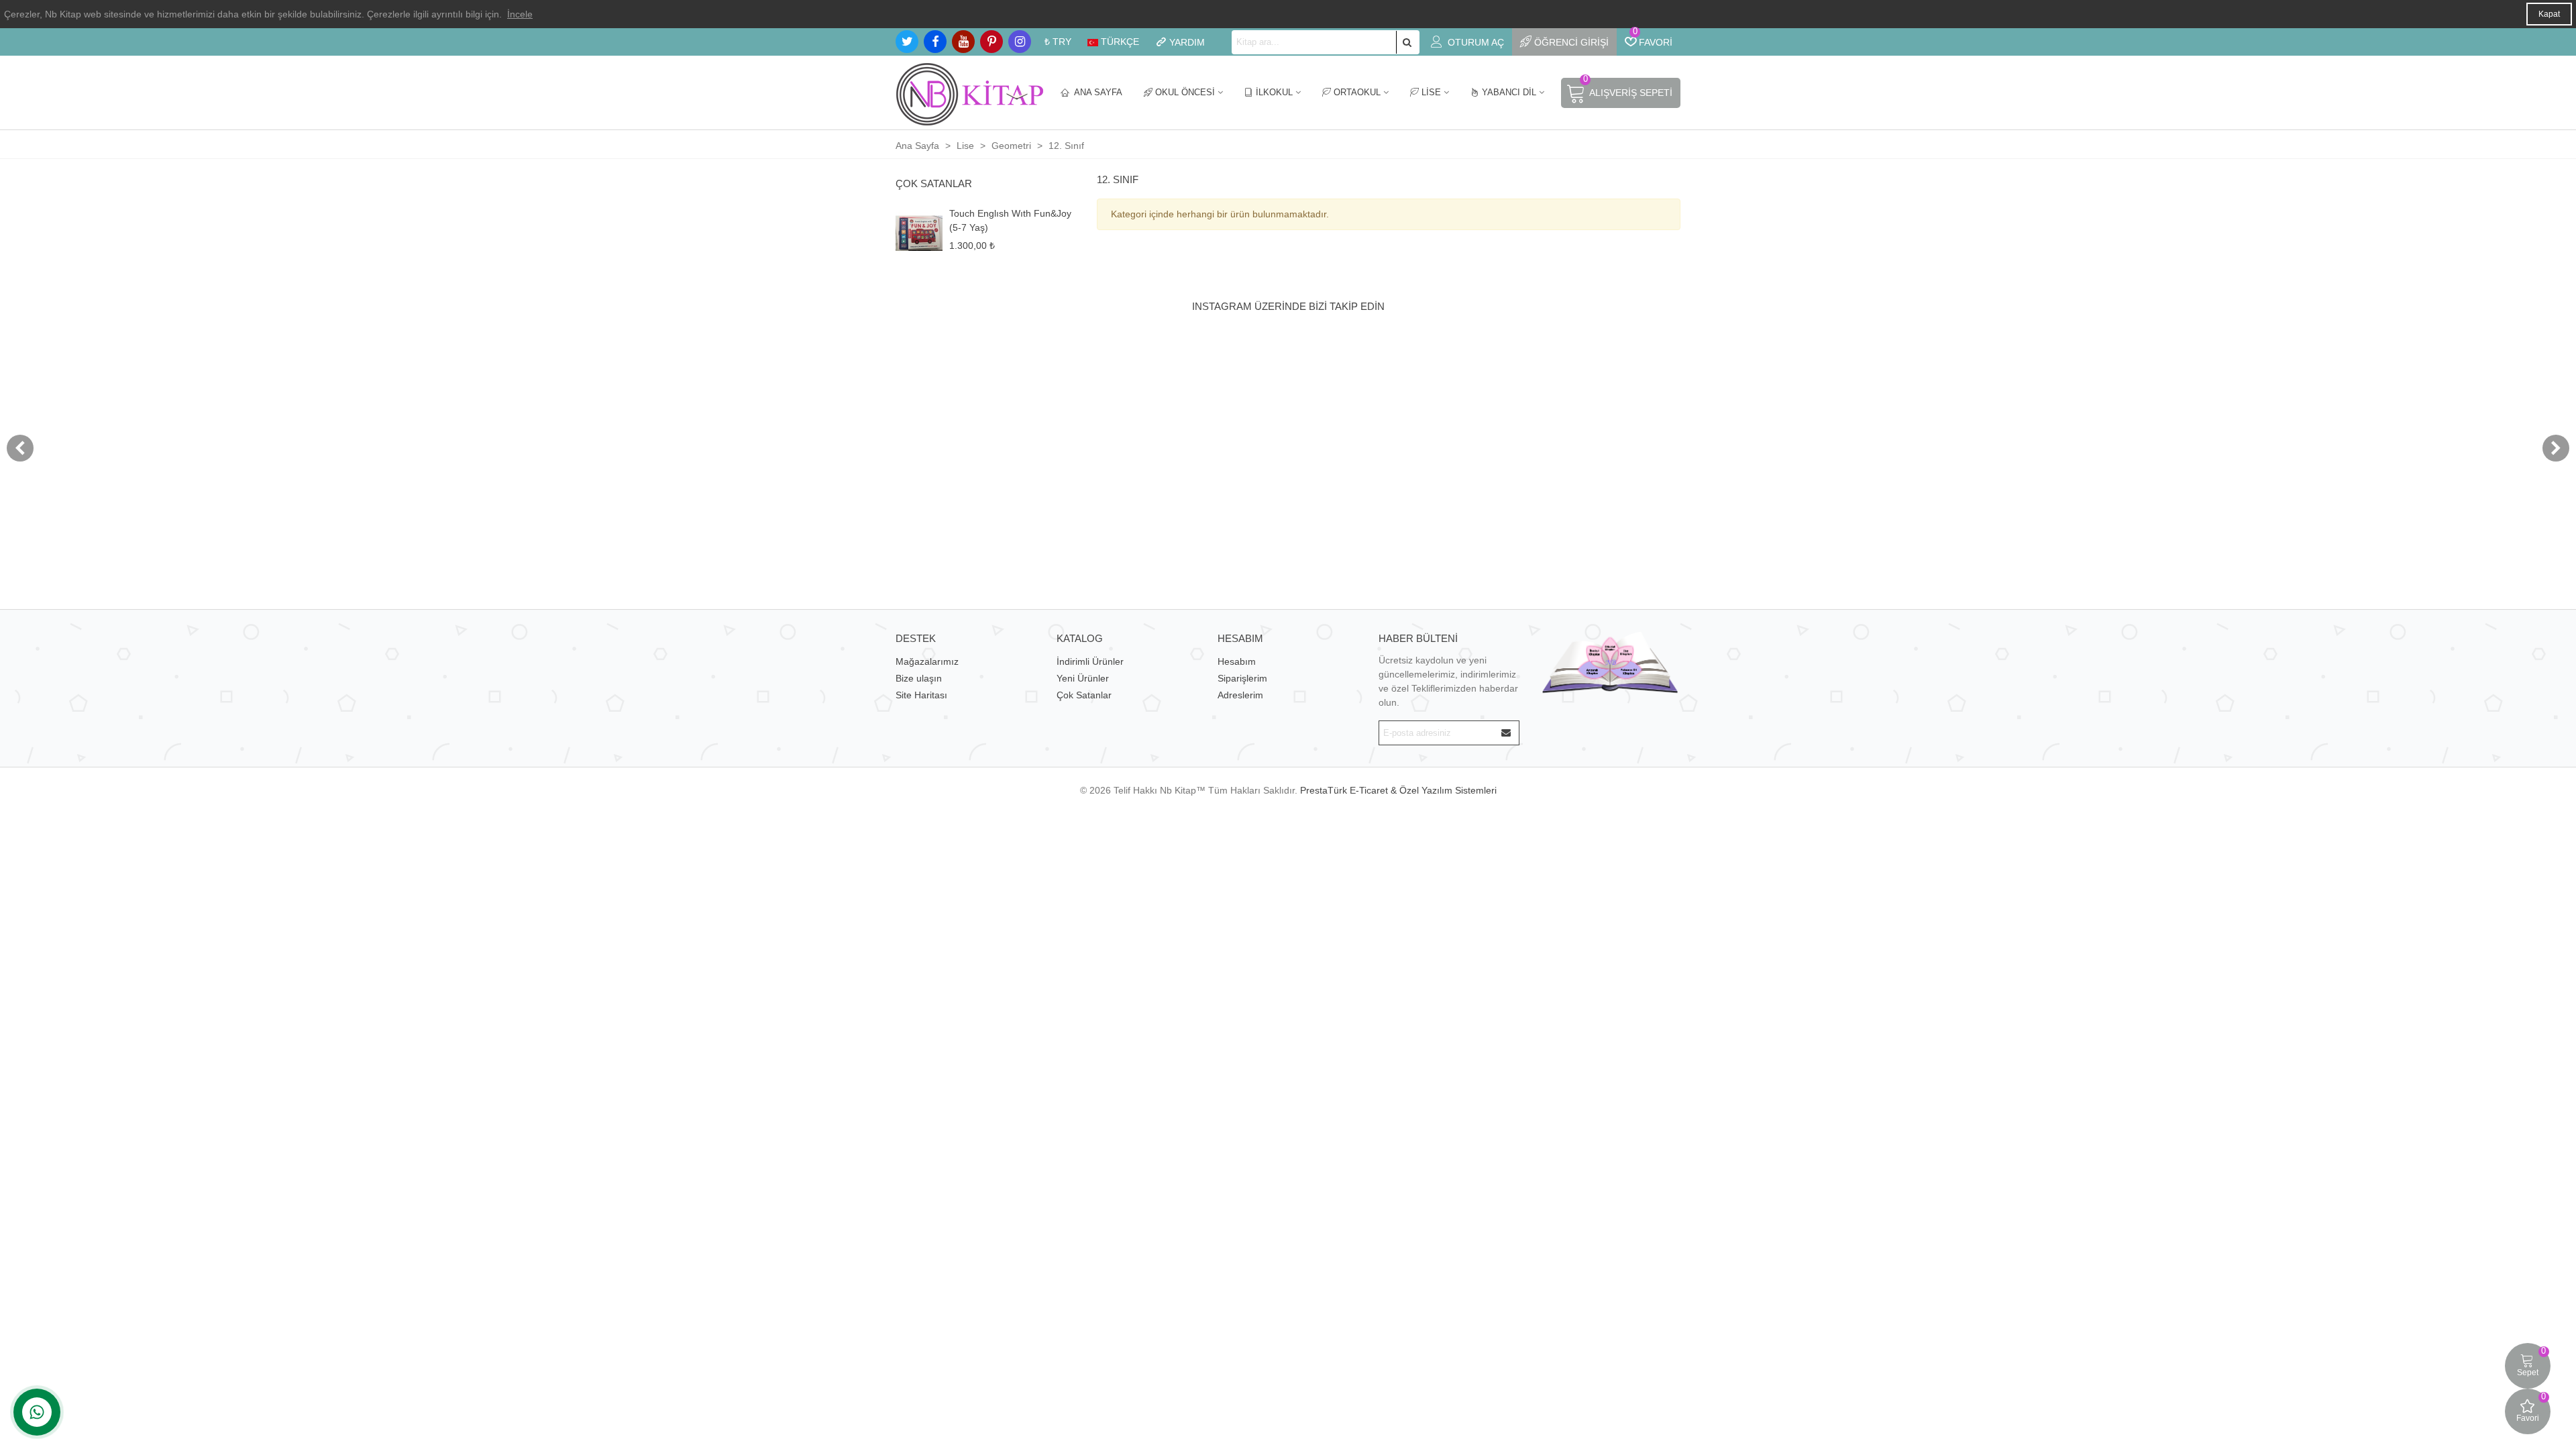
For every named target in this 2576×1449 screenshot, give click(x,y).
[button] (2556, 448)
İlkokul (1274, 92)
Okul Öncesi (1185, 92)
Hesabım (1237, 661)
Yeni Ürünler (1083, 678)
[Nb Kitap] (969, 93)
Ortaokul (1357, 92)
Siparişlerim (1242, 678)
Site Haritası (921, 695)
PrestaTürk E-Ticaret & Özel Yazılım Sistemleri (1398, 790)
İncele (520, 14)
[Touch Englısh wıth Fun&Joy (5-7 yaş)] (919, 233)
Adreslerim (1240, 695)
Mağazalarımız (927, 661)
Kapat (2549, 14)
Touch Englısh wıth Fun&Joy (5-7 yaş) (1010, 220)
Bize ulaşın (919, 678)
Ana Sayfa (1097, 92)
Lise (1431, 92)
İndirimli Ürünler (1090, 661)
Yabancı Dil (1509, 92)
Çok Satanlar (934, 183)
